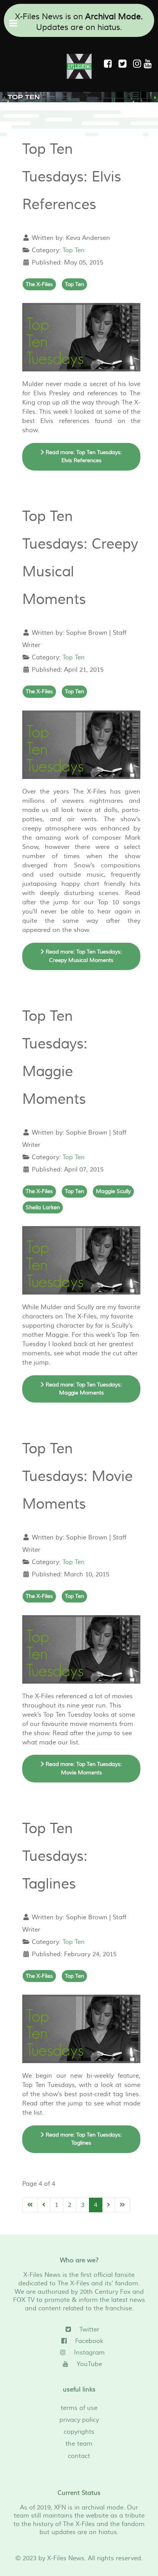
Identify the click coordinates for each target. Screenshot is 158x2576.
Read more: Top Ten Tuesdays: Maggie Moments (83, 1389)
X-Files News (66, 2558)
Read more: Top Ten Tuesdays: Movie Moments (83, 1768)
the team (79, 2444)
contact (79, 2456)
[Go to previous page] (44, 2205)
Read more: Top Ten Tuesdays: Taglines (83, 2139)
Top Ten (74, 250)
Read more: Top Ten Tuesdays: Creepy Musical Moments (83, 956)
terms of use (79, 2408)
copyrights (79, 2432)
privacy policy (79, 2420)
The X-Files (39, 284)
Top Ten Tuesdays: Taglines (55, 1856)
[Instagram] (138, 64)
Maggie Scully (113, 1191)
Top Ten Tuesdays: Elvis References (72, 177)
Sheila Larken (43, 1207)
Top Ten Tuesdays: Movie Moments (77, 1477)
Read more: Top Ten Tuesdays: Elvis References (83, 457)
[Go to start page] (30, 2205)
